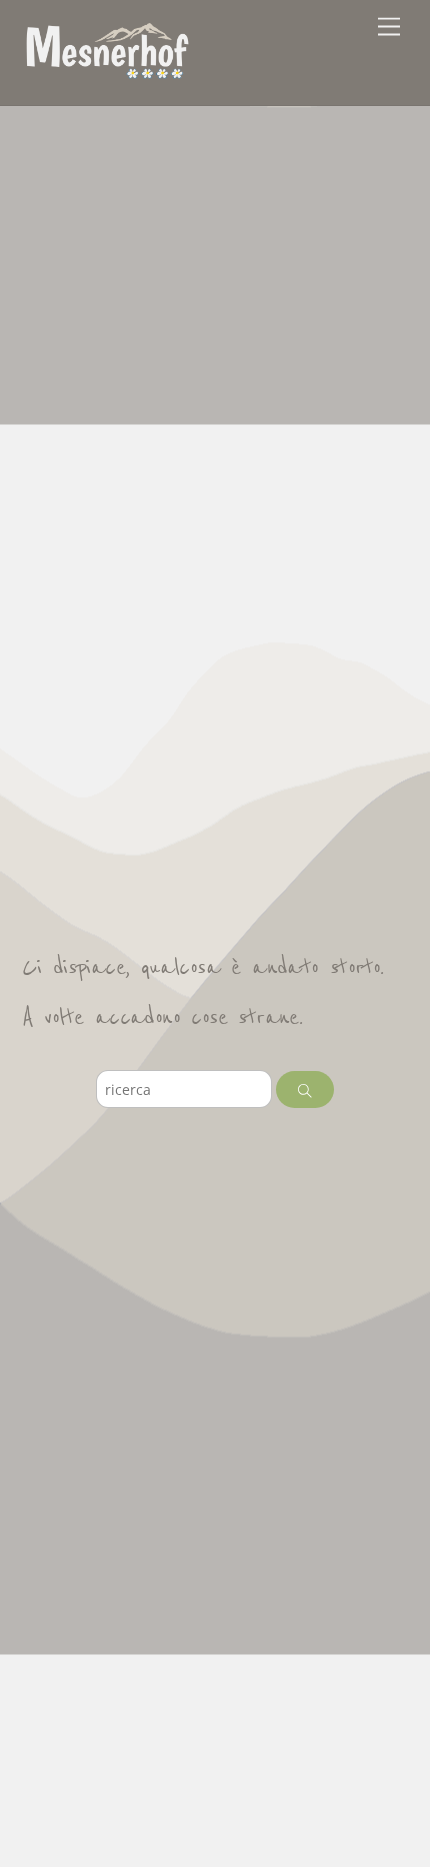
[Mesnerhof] (107, 70)
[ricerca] (305, 1089)
